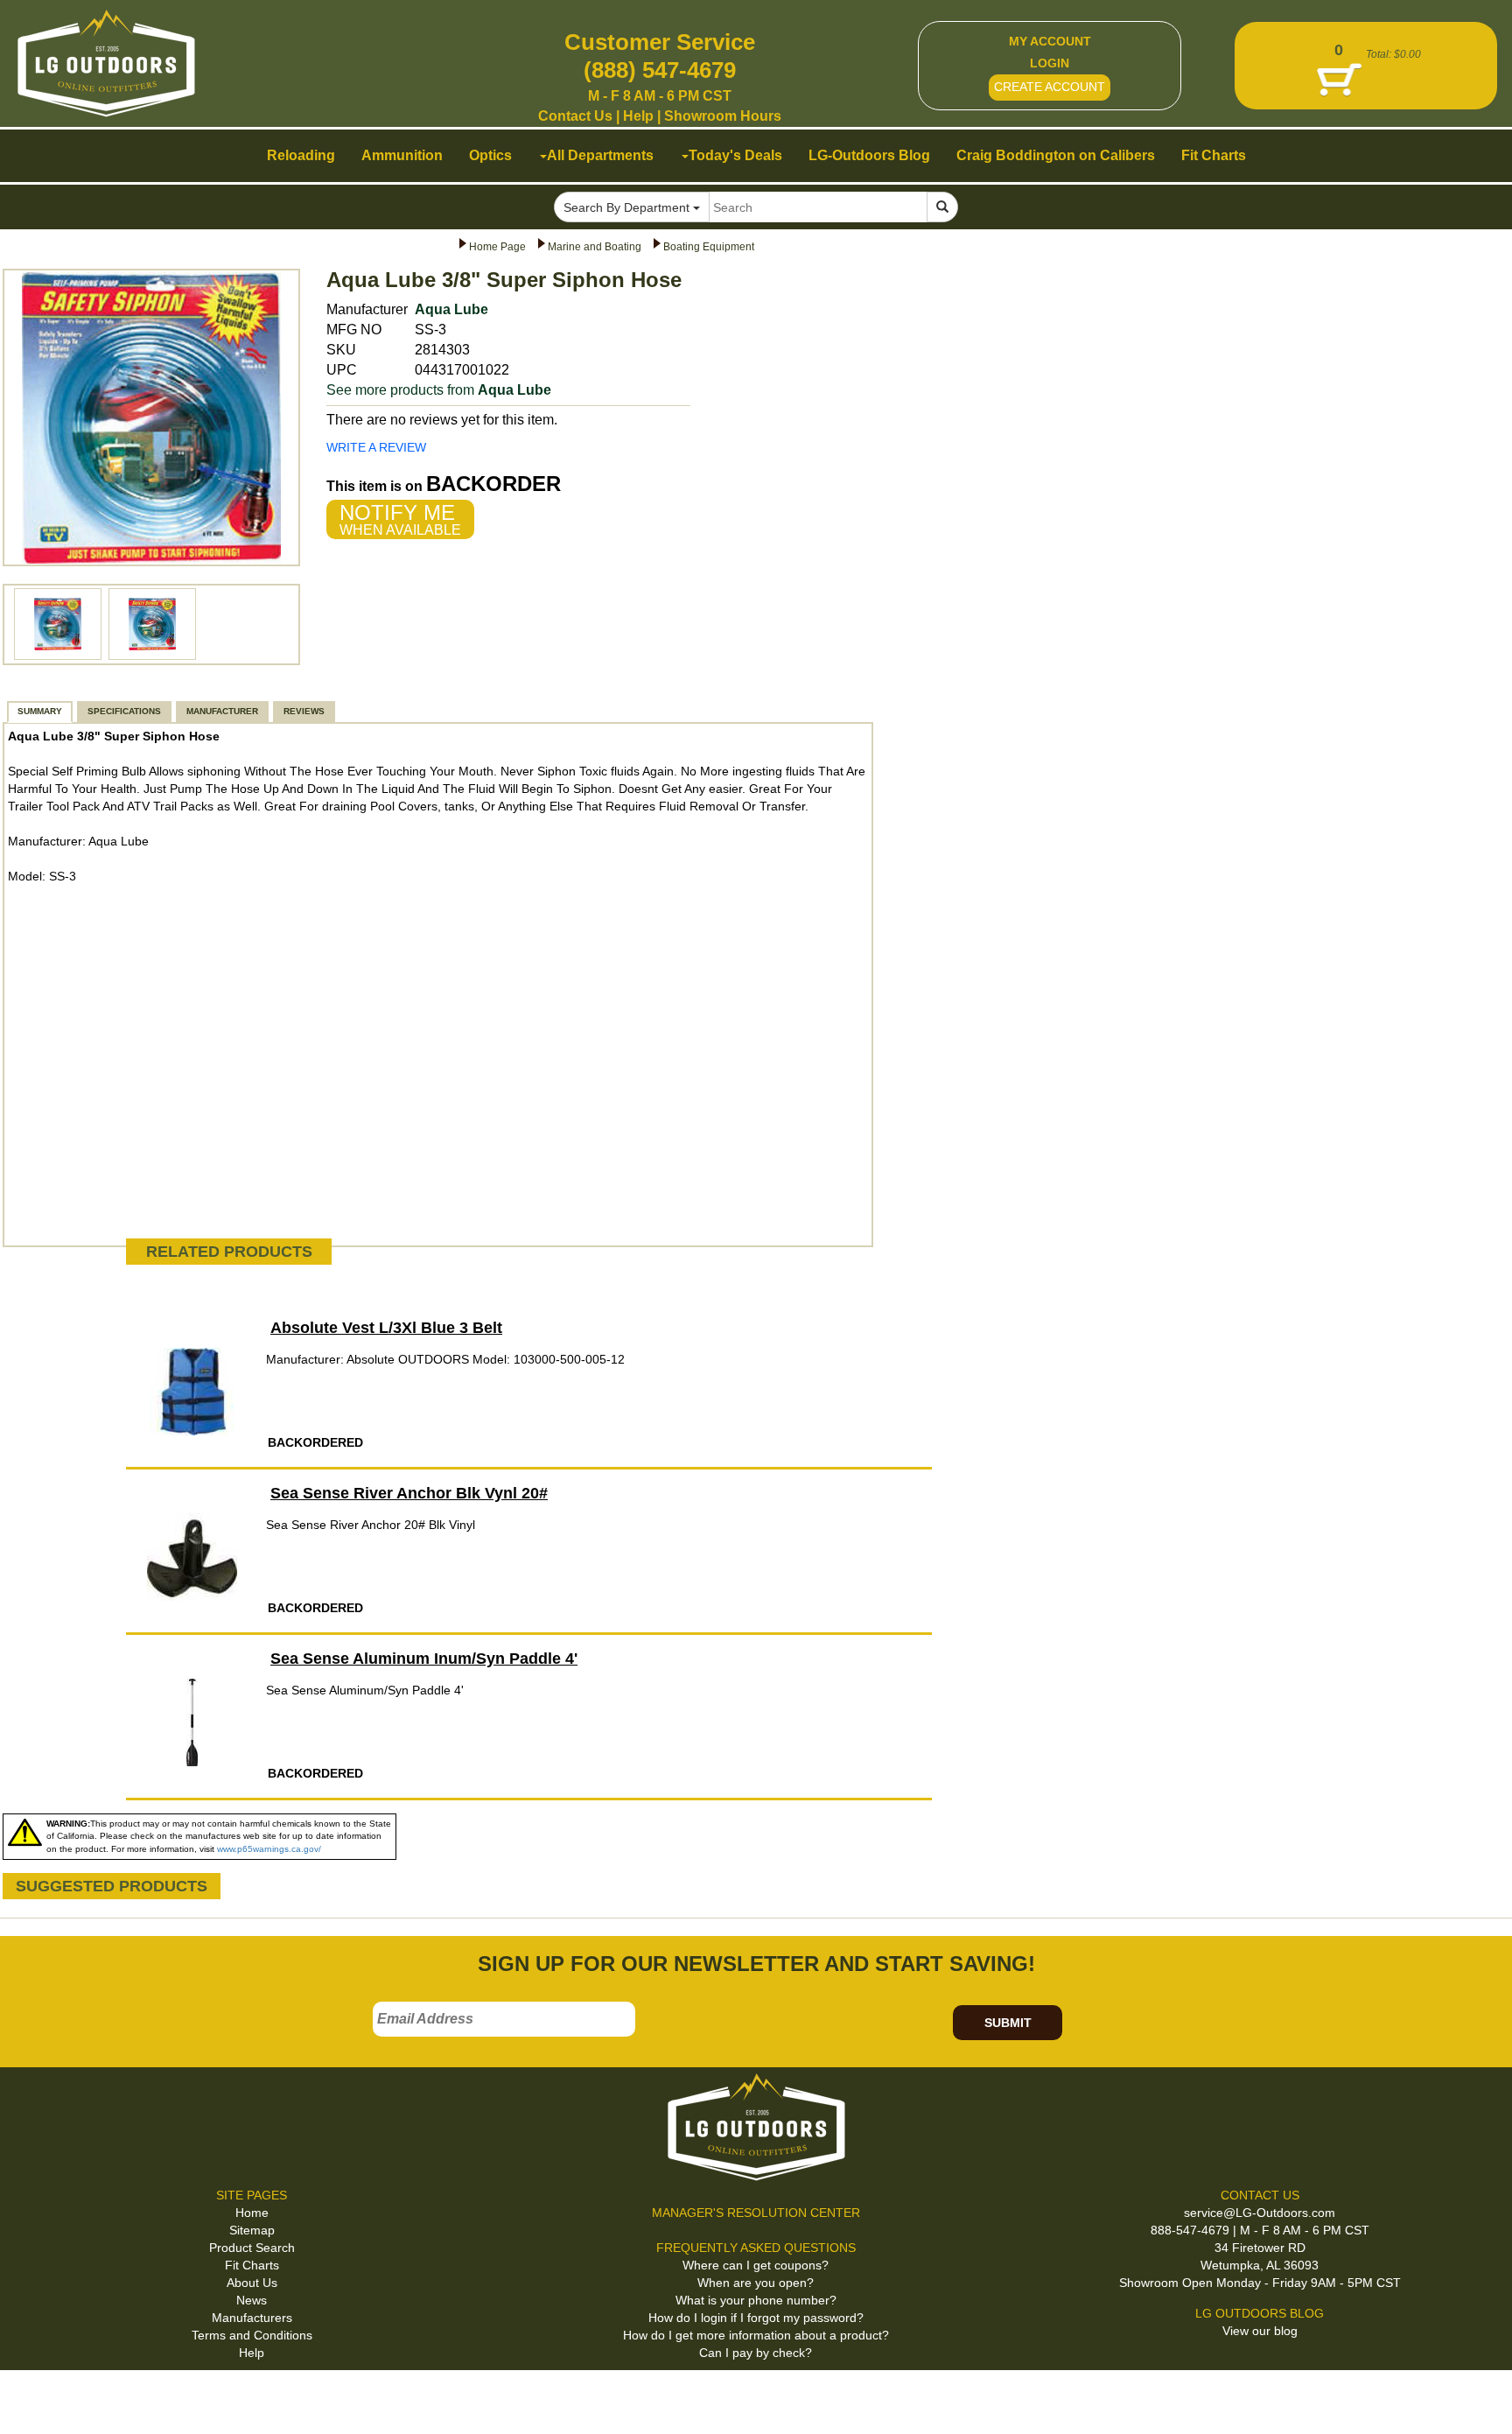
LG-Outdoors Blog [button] (869, 155)
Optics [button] (490, 155)
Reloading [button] (301, 155)
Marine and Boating (595, 247)
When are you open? (756, 2283)
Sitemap (252, 2230)
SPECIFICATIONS (124, 711)
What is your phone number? (756, 2300)
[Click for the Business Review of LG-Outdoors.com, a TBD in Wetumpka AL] (34, 2399)
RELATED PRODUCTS (229, 1252)
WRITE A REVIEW (376, 447)
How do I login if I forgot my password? (756, 2318)
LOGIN (1050, 63)
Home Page (497, 247)
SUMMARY (40, 711)
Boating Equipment (709, 247)
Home (252, 2213)
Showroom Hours (723, 116)
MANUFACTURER (222, 711)
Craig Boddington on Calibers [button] (1056, 155)
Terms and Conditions (252, 2335)
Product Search (252, 2248)
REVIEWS (304, 711)
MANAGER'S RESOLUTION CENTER (756, 2213)
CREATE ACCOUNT (1050, 87)
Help (638, 116)
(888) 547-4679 (660, 70)
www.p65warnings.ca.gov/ (269, 1849)
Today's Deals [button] (735, 155)
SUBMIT (1008, 2023)
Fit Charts (252, 2265)
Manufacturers (252, 2318)
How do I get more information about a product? (756, 2335)
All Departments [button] (600, 155)
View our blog (1260, 2331)
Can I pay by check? (756, 2353)
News (252, 2300)
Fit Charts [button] (1214, 155)
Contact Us (575, 116)
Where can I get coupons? (756, 2265)
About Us (252, 2283)
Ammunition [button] (402, 155)
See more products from (439, 390)
